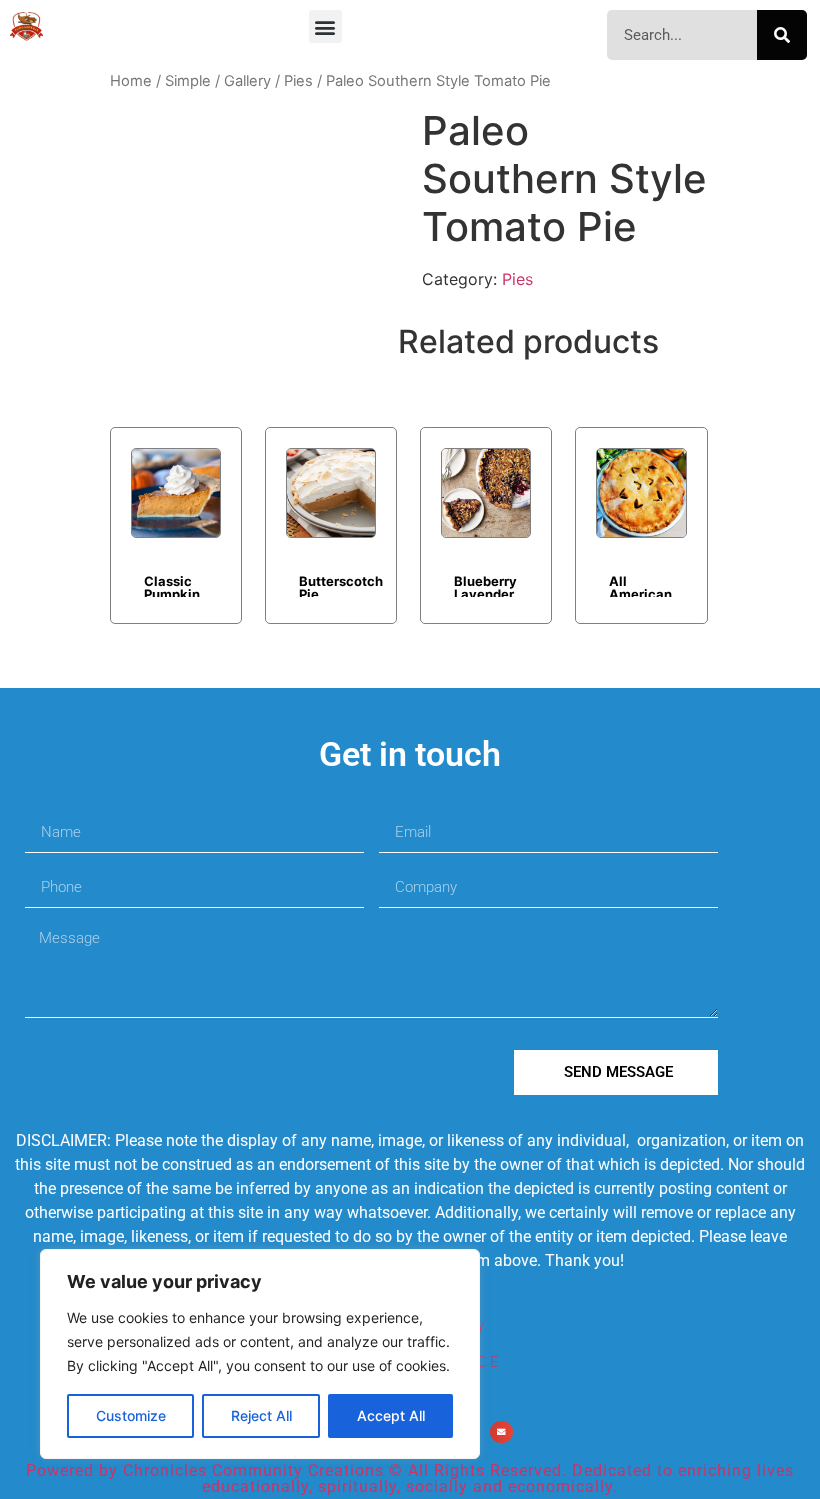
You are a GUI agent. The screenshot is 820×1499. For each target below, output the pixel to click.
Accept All (391, 1415)
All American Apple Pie (640, 585)
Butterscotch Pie (341, 585)
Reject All (261, 1415)
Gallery (247, 81)
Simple (188, 81)
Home (131, 81)
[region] (260, 1354)
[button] (325, 26)
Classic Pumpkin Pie (172, 585)
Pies (298, 81)
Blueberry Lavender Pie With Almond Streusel (485, 585)
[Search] (782, 35)
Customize (131, 1415)
